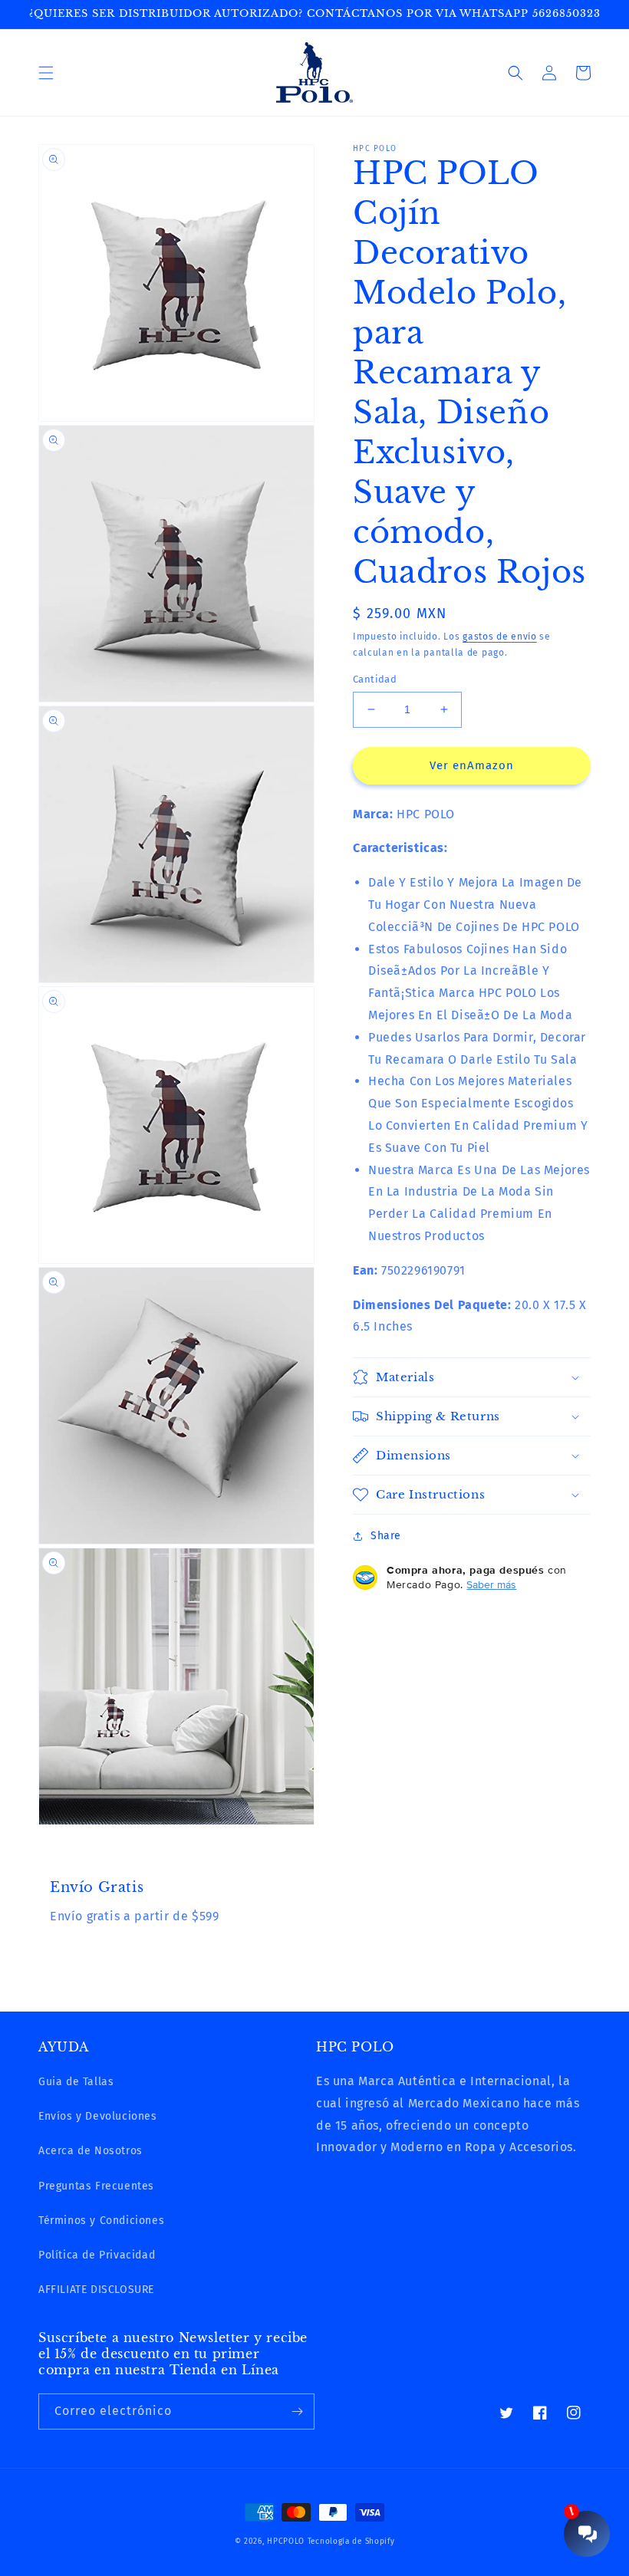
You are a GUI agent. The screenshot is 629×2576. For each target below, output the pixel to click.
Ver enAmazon (472, 765)
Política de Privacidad (97, 2255)
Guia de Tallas (76, 2082)
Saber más (491, 1584)
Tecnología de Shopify (351, 2541)
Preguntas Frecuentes (96, 2186)
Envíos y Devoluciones (98, 2116)
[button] (46, 73)
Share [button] (386, 1536)
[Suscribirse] (297, 2412)
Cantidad (375, 679)
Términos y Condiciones (101, 2221)
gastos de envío (500, 637)
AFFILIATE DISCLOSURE (96, 2290)
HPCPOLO (286, 2541)
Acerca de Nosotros (91, 2151)
